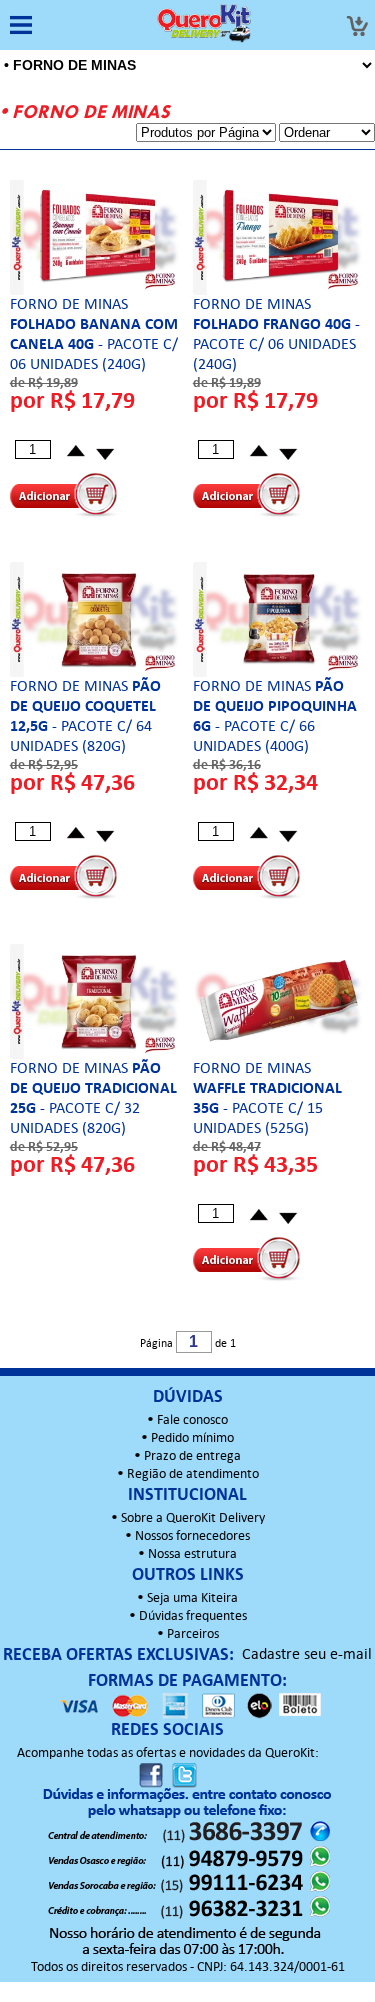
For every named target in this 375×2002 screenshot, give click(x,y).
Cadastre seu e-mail (307, 1655)
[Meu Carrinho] (357, 26)
